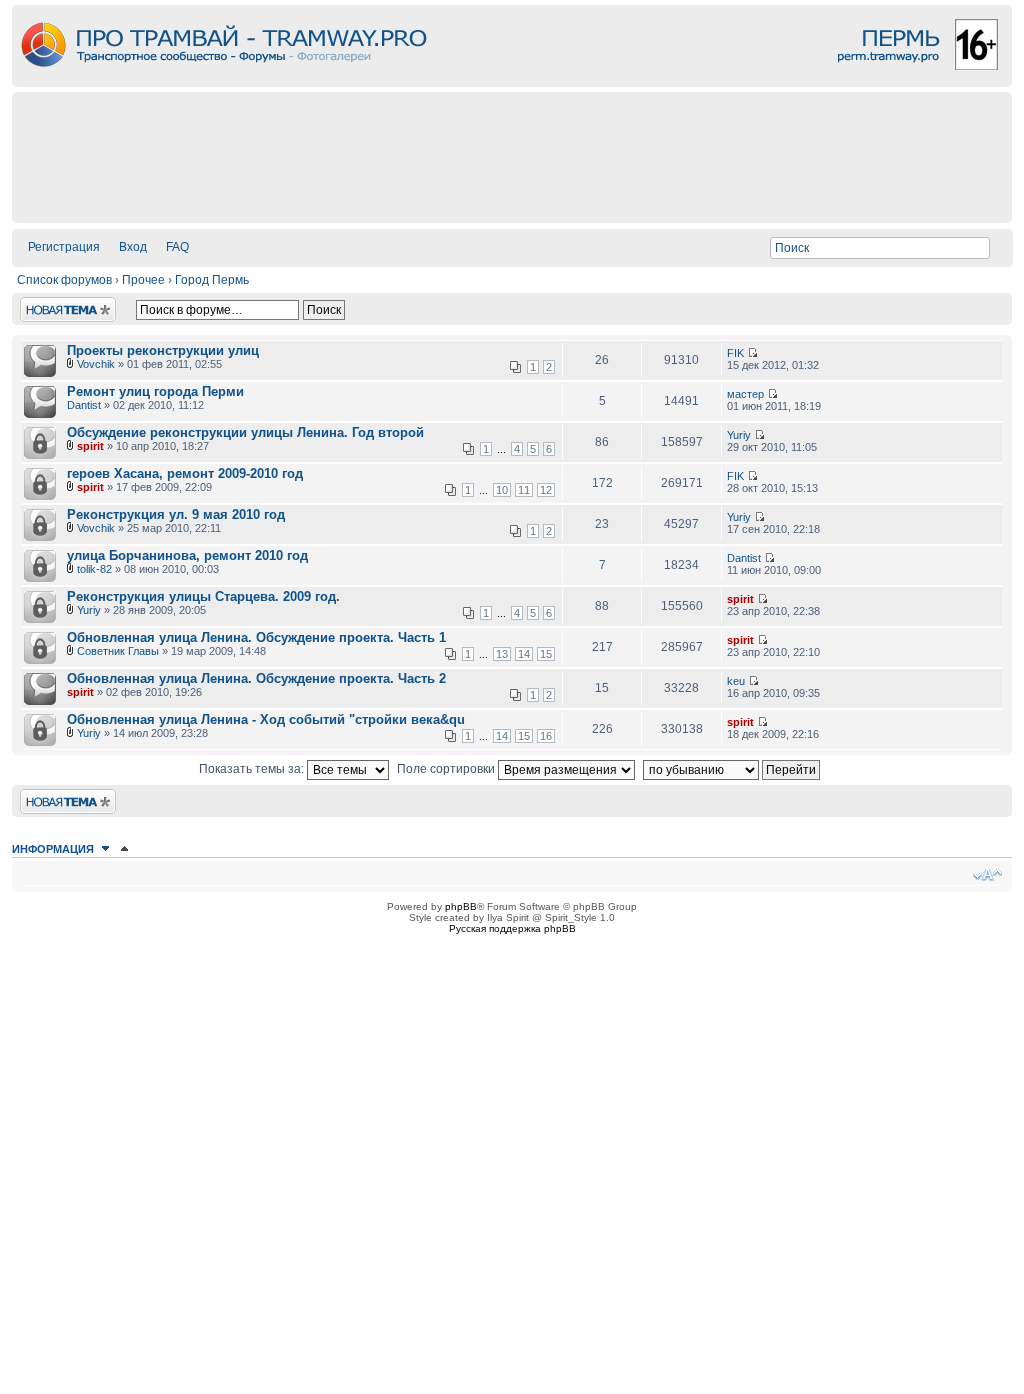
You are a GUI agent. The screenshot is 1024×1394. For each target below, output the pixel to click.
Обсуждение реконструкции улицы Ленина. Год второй (245, 432)
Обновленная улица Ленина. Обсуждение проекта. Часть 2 (256, 678)
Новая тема (53, 304)
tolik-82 (94, 569)
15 (546, 654)
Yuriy (739, 435)
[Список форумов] (512, 81)
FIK (735, 353)
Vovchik (96, 364)
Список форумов (64, 280)
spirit (90, 446)
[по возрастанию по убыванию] (734, 769)
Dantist (84, 405)
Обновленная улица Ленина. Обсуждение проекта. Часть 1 (256, 637)
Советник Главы (118, 651)
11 (524, 490)
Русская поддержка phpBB (512, 928)
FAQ (177, 247)
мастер (745, 394)
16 (546, 736)
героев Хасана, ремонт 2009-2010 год (185, 473)
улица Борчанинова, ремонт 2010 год (187, 555)
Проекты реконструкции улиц (163, 350)
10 (502, 490)
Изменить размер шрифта (987, 875)
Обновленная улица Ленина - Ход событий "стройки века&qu (266, 719)
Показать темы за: (253, 769)
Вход (133, 247)
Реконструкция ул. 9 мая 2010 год (176, 514)
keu (736, 681)
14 (524, 654)
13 (502, 654)
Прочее (143, 280)
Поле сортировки (447, 769)
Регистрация (64, 247)
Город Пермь (212, 280)
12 (546, 490)
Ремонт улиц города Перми (155, 391)
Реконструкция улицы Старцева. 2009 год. (203, 596)
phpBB (461, 906)
